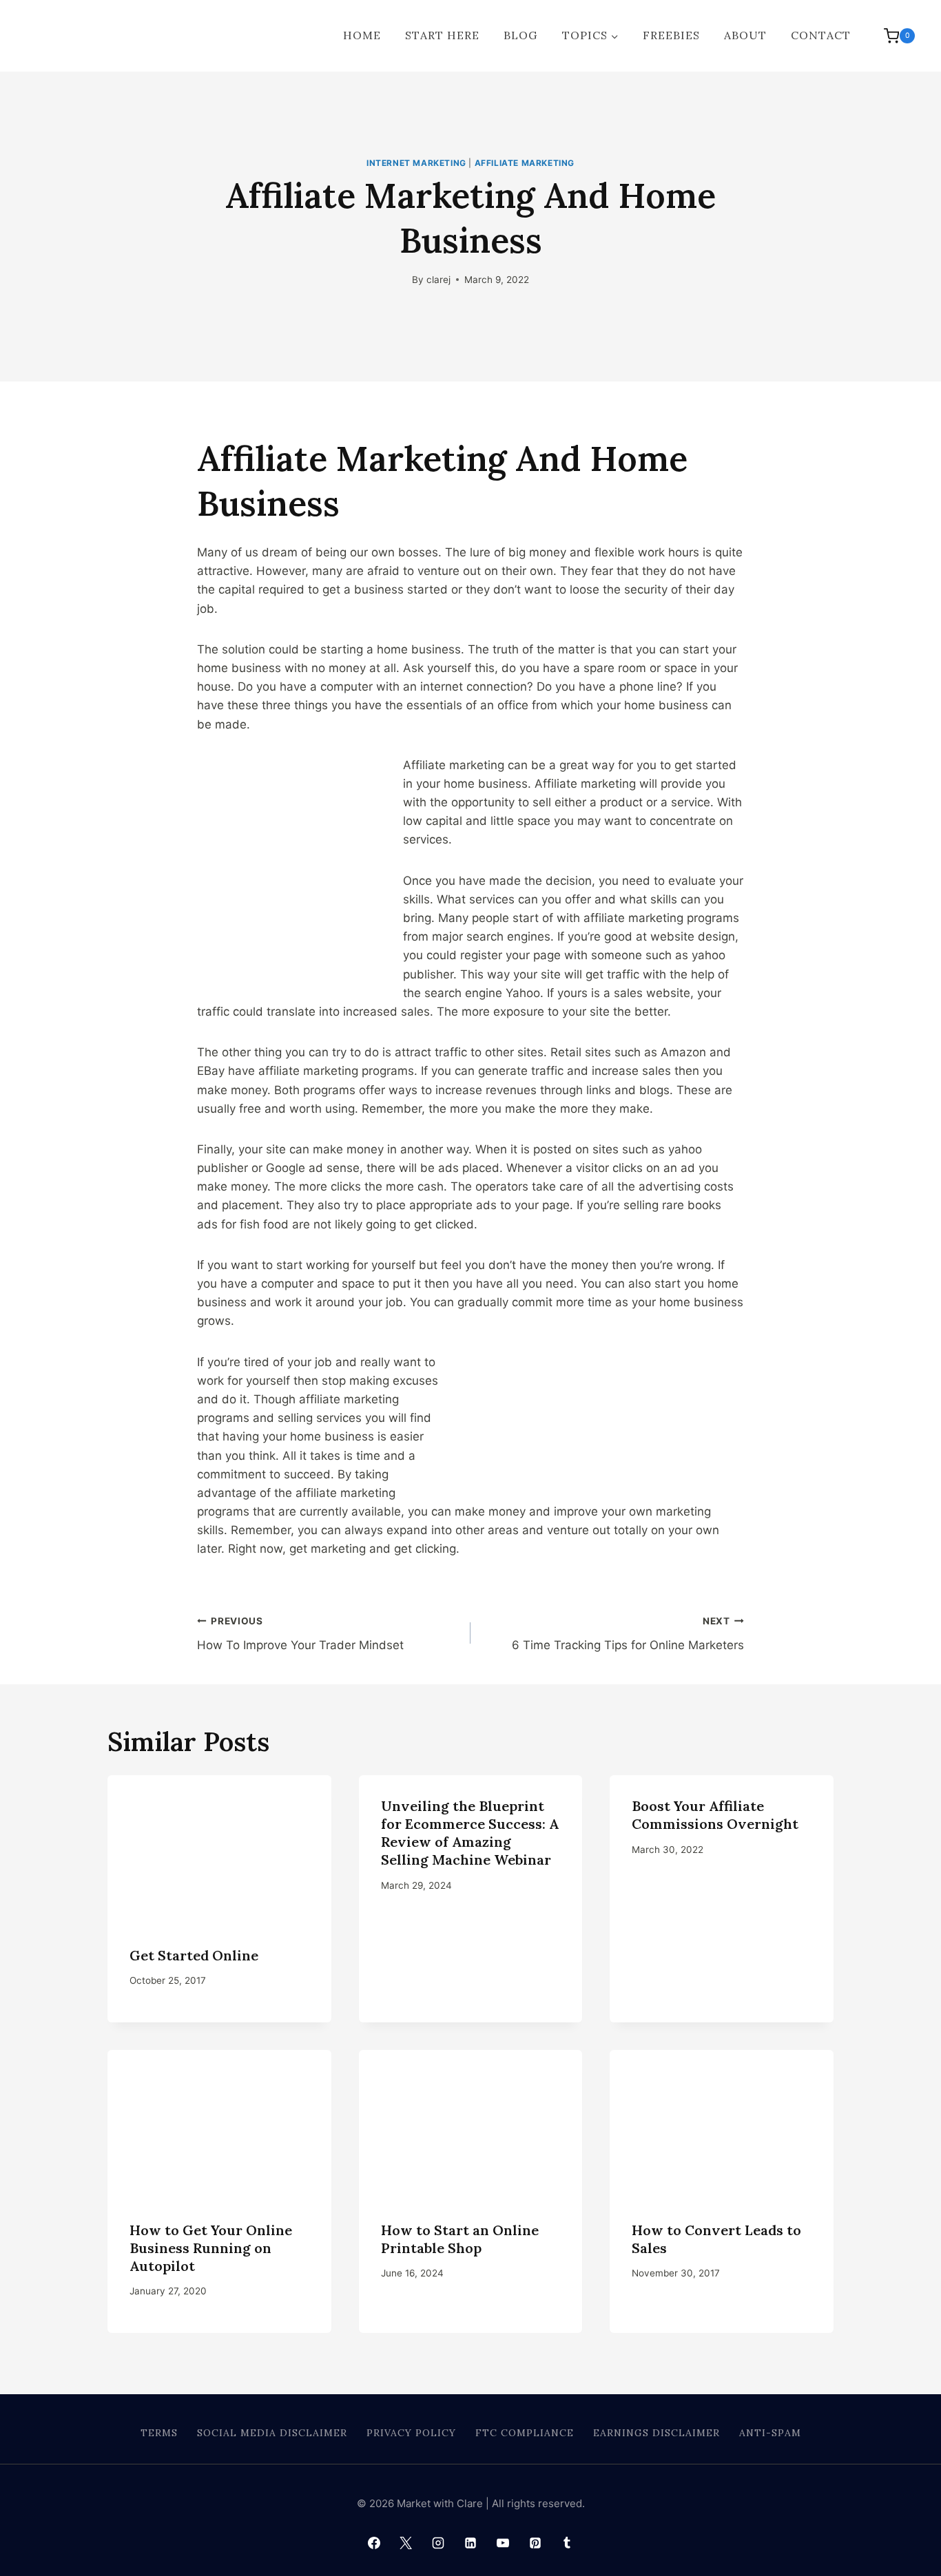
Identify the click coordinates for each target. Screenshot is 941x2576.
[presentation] (219, 1850)
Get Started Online (194, 1955)
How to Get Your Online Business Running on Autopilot (211, 2248)
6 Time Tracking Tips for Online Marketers (628, 1634)
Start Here (442, 35)
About (745, 35)
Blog (520, 35)
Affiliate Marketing (525, 163)
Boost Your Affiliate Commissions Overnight (715, 1815)
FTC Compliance (525, 2433)
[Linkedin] (470, 2543)
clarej (438, 280)
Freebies (671, 35)
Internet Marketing (416, 163)
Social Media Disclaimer (272, 2433)
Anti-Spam (770, 2433)
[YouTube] (503, 2543)
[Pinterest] (535, 2543)
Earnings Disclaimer (656, 2433)
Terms (159, 2433)
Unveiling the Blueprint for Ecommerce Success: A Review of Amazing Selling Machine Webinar (470, 1833)
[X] (406, 2543)
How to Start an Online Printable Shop (460, 2239)
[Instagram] (438, 2543)
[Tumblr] (567, 2543)
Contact (821, 35)
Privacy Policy (411, 2433)
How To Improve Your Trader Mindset (300, 1634)
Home (362, 35)
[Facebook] (374, 2543)
